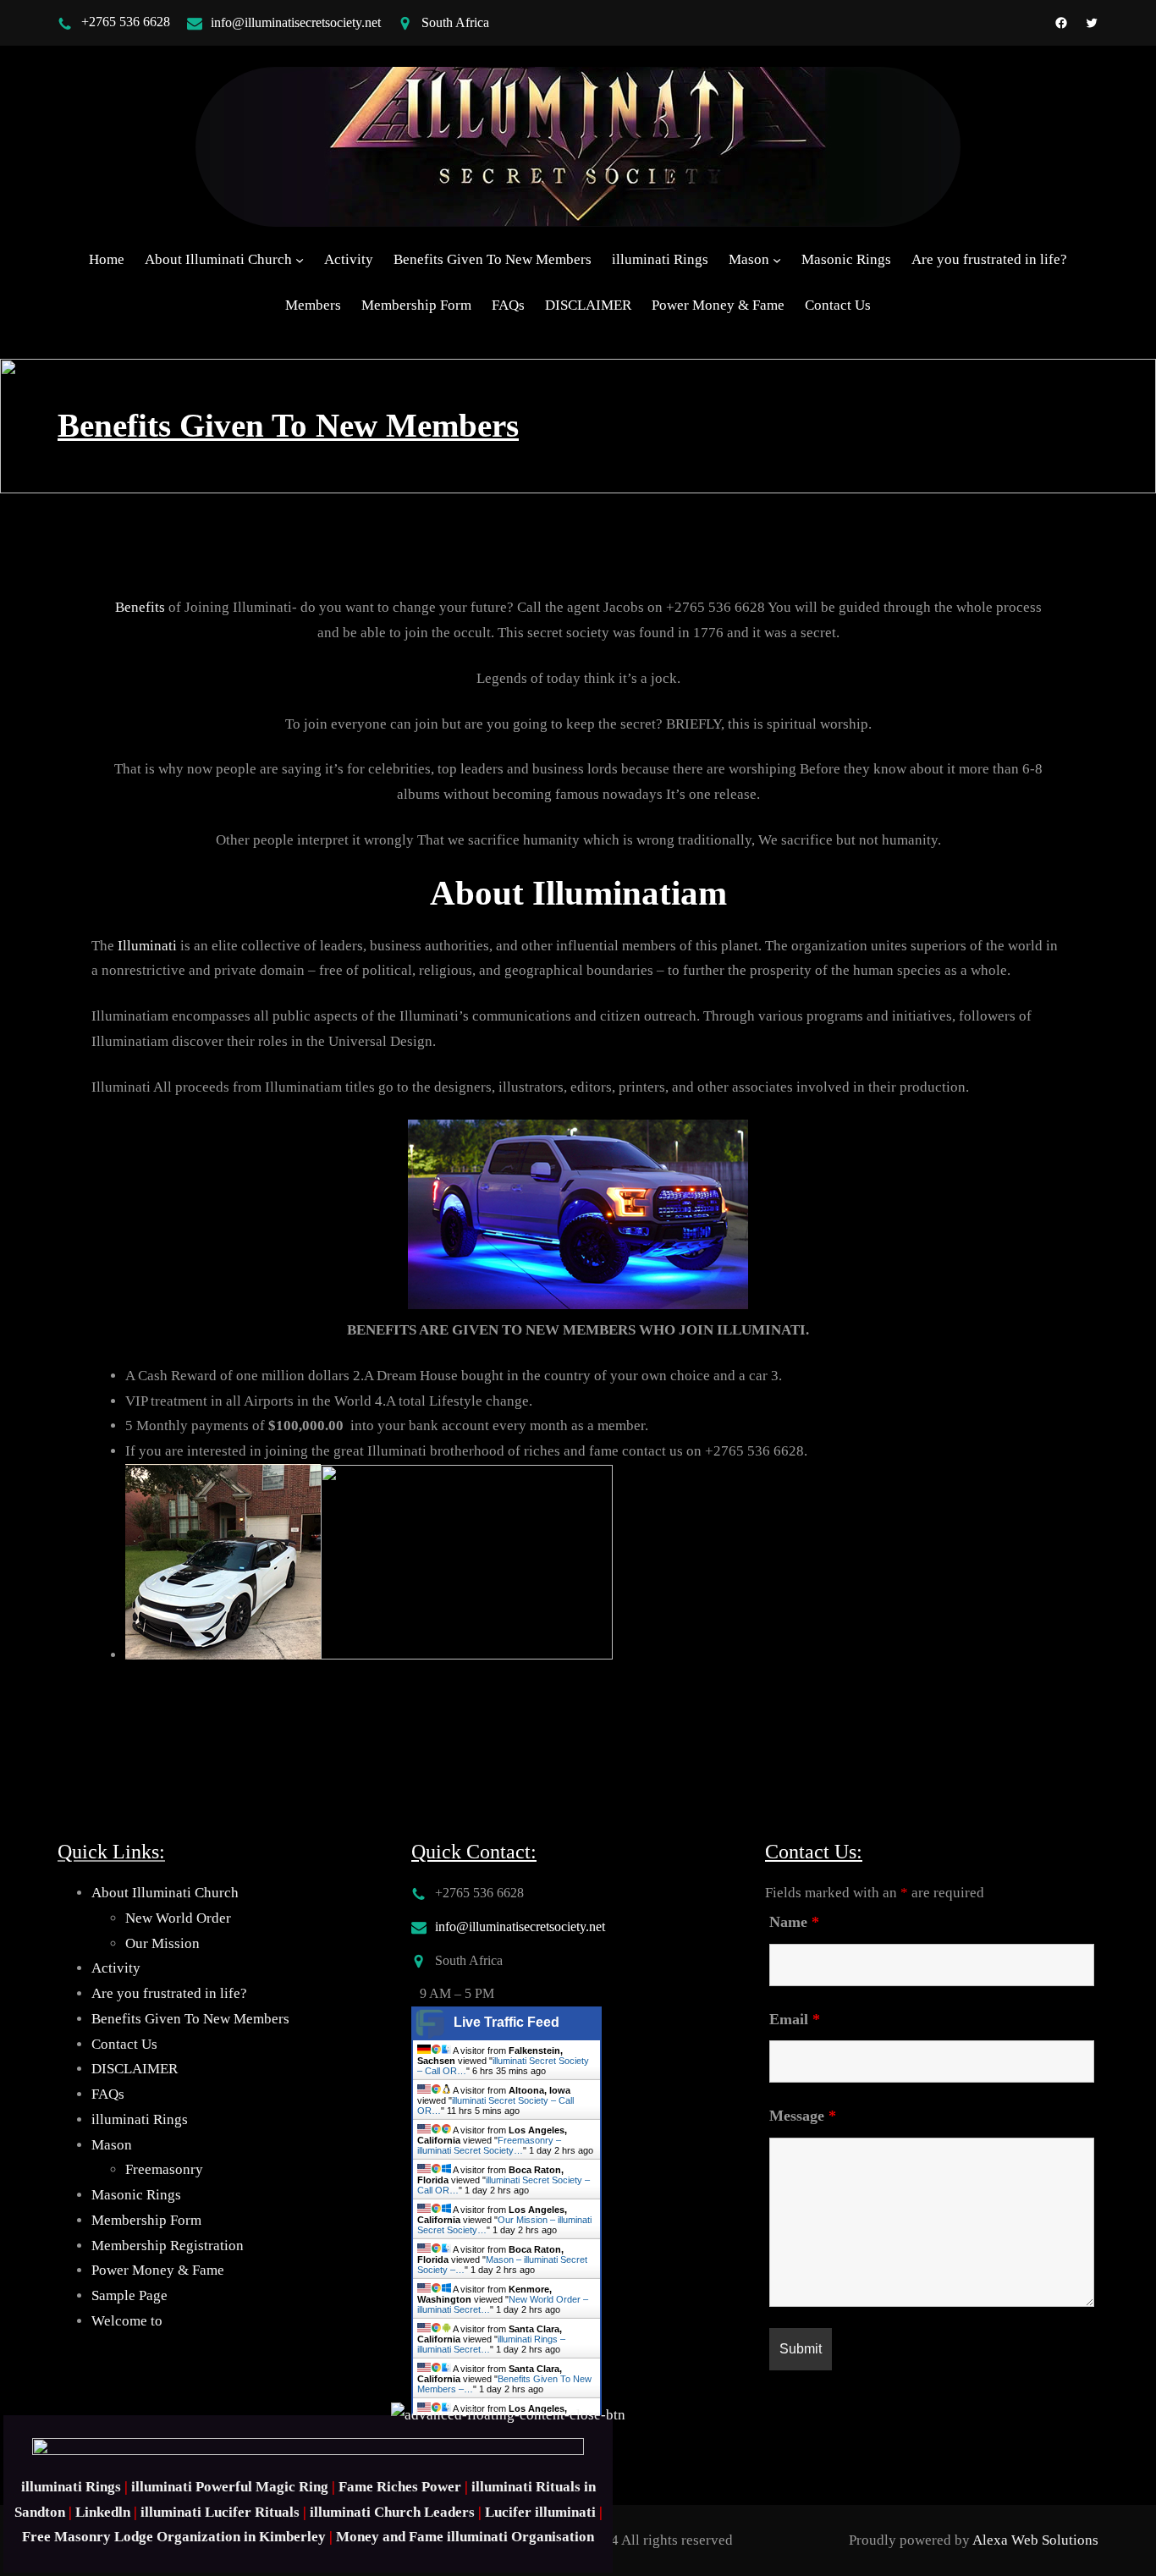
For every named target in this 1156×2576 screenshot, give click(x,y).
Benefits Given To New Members (190, 2019)
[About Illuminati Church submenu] (300, 260)
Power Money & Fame (158, 2270)
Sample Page (129, 2295)
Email (795, 2019)
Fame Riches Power (400, 2487)
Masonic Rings (136, 2195)
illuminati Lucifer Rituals (220, 2512)
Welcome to (127, 2321)
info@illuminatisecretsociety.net (296, 22)
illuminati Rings (140, 2119)
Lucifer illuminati (540, 2512)
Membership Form (146, 2220)
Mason (112, 2145)
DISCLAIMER (135, 2069)
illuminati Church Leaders (392, 2512)
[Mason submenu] (777, 260)
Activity (116, 1968)
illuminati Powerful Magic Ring (230, 2487)
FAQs (108, 2094)
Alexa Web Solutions (1035, 2540)
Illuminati (147, 946)
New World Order (178, 1918)
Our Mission (162, 1943)
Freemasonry (164, 2169)
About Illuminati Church (165, 1893)
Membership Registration (168, 2246)
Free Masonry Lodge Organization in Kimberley (174, 2537)
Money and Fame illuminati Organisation (465, 2537)
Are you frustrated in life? (169, 1993)
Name (794, 1922)
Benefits (140, 607)
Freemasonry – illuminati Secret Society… (489, 2145)
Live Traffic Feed (506, 2022)
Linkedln (103, 2512)
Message (803, 2116)
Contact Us (124, 2044)
